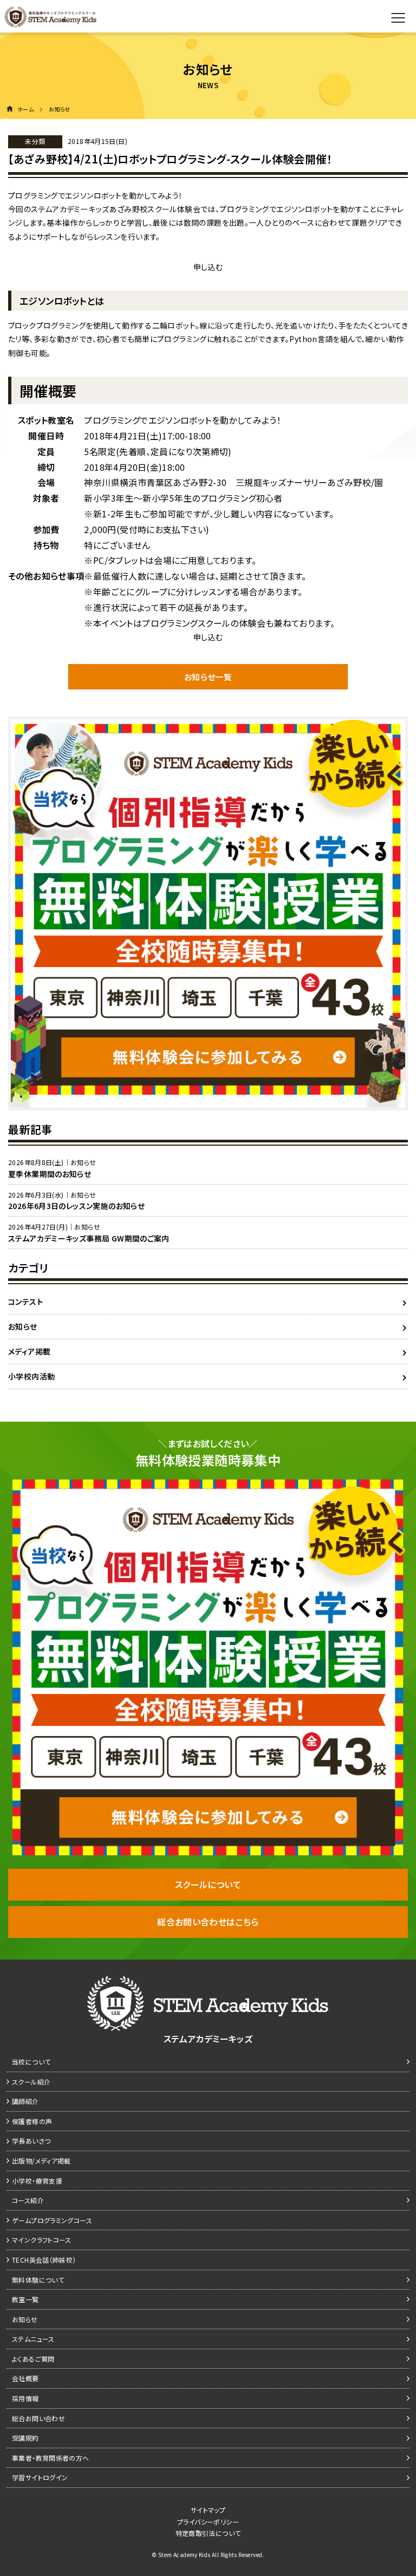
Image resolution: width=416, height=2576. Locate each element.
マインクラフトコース (42, 2240)
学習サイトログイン (40, 2477)
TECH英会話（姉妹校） (44, 2260)
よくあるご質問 (33, 2359)
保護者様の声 (32, 2121)
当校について (31, 2062)
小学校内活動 (31, 1376)
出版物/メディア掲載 (41, 2161)
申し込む (208, 267)
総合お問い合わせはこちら (208, 1922)
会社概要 (25, 2378)
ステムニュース (33, 2339)
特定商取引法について (208, 2533)
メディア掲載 (29, 1351)
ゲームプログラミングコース (52, 2220)
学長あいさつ (31, 2141)
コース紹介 (28, 2200)
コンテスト (25, 1302)
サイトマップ (208, 2510)
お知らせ (23, 1326)
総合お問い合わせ (38, 2418)
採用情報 (25, 2398)
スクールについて (208, 1884)
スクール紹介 (31, 2082)
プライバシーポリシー (208, 2522)
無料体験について (38, 2280)
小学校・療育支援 (37, 2181)
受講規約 (25, 2438)
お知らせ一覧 (208, 677)
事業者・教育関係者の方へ (51, 2458)
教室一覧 (25, 2299)
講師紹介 (25, 2101)
